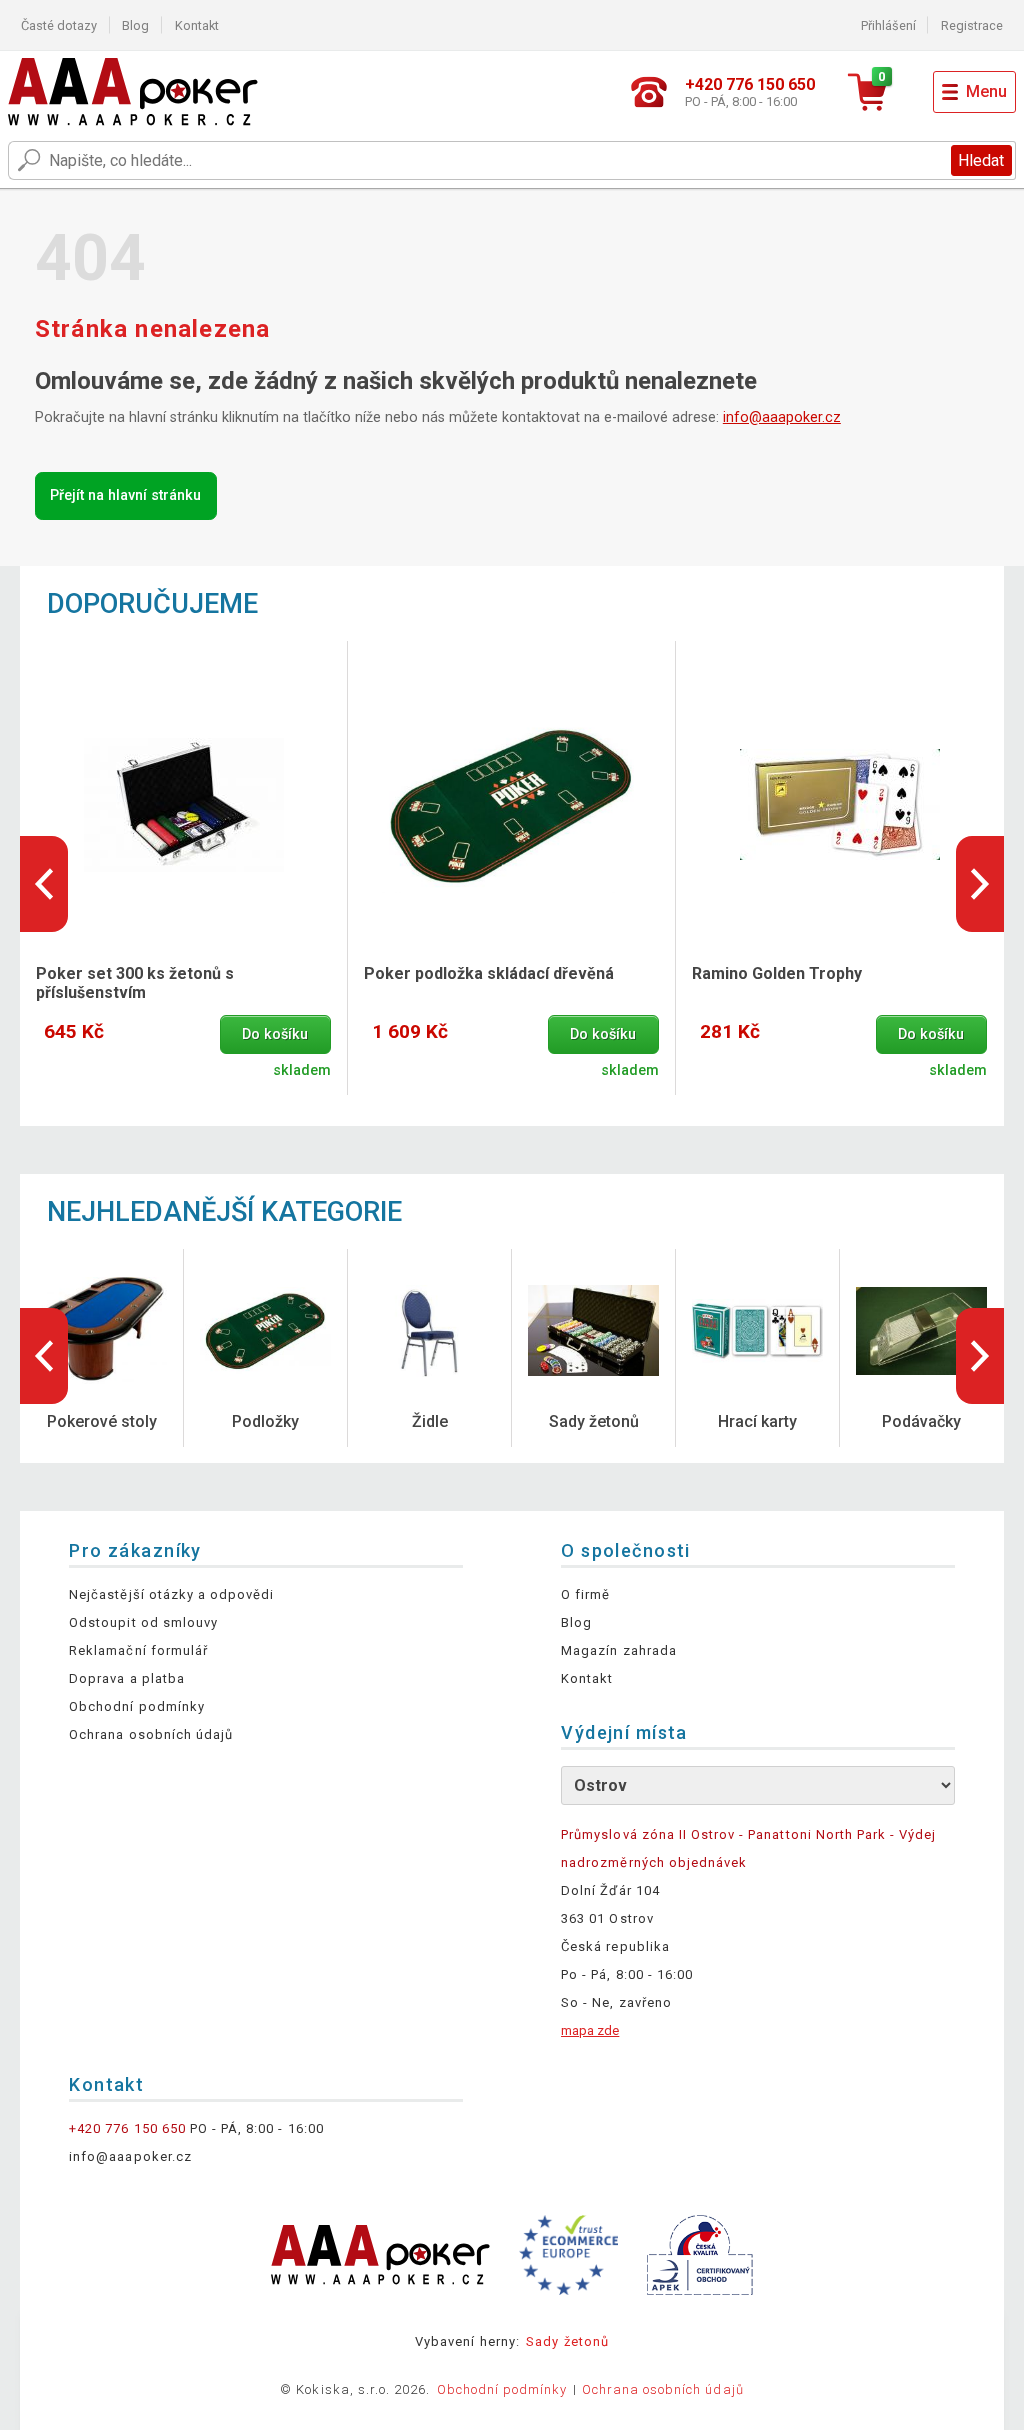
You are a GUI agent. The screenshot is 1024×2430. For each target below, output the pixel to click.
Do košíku (275, 1034)
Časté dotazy (59, 25)
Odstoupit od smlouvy (143, 1622)
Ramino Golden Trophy (777, 973)
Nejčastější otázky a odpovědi (171, 1594)
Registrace (972, 25)
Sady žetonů (567, 2341)
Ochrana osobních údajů (151, 1734)
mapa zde (590, 2030)
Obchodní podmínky (137, 1706)
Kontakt (197, 25)
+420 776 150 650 (127, 2128)
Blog (135, 25)
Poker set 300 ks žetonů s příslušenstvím (135, 983)
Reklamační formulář (138, 1650)
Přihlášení (888, 25)
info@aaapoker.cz (782, 417)
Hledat (981, 160)
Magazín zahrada (619, 1650)
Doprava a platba (127, 1678)
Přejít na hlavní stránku (125, 495)
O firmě (585, 1594)
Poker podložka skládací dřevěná (489, 973)
